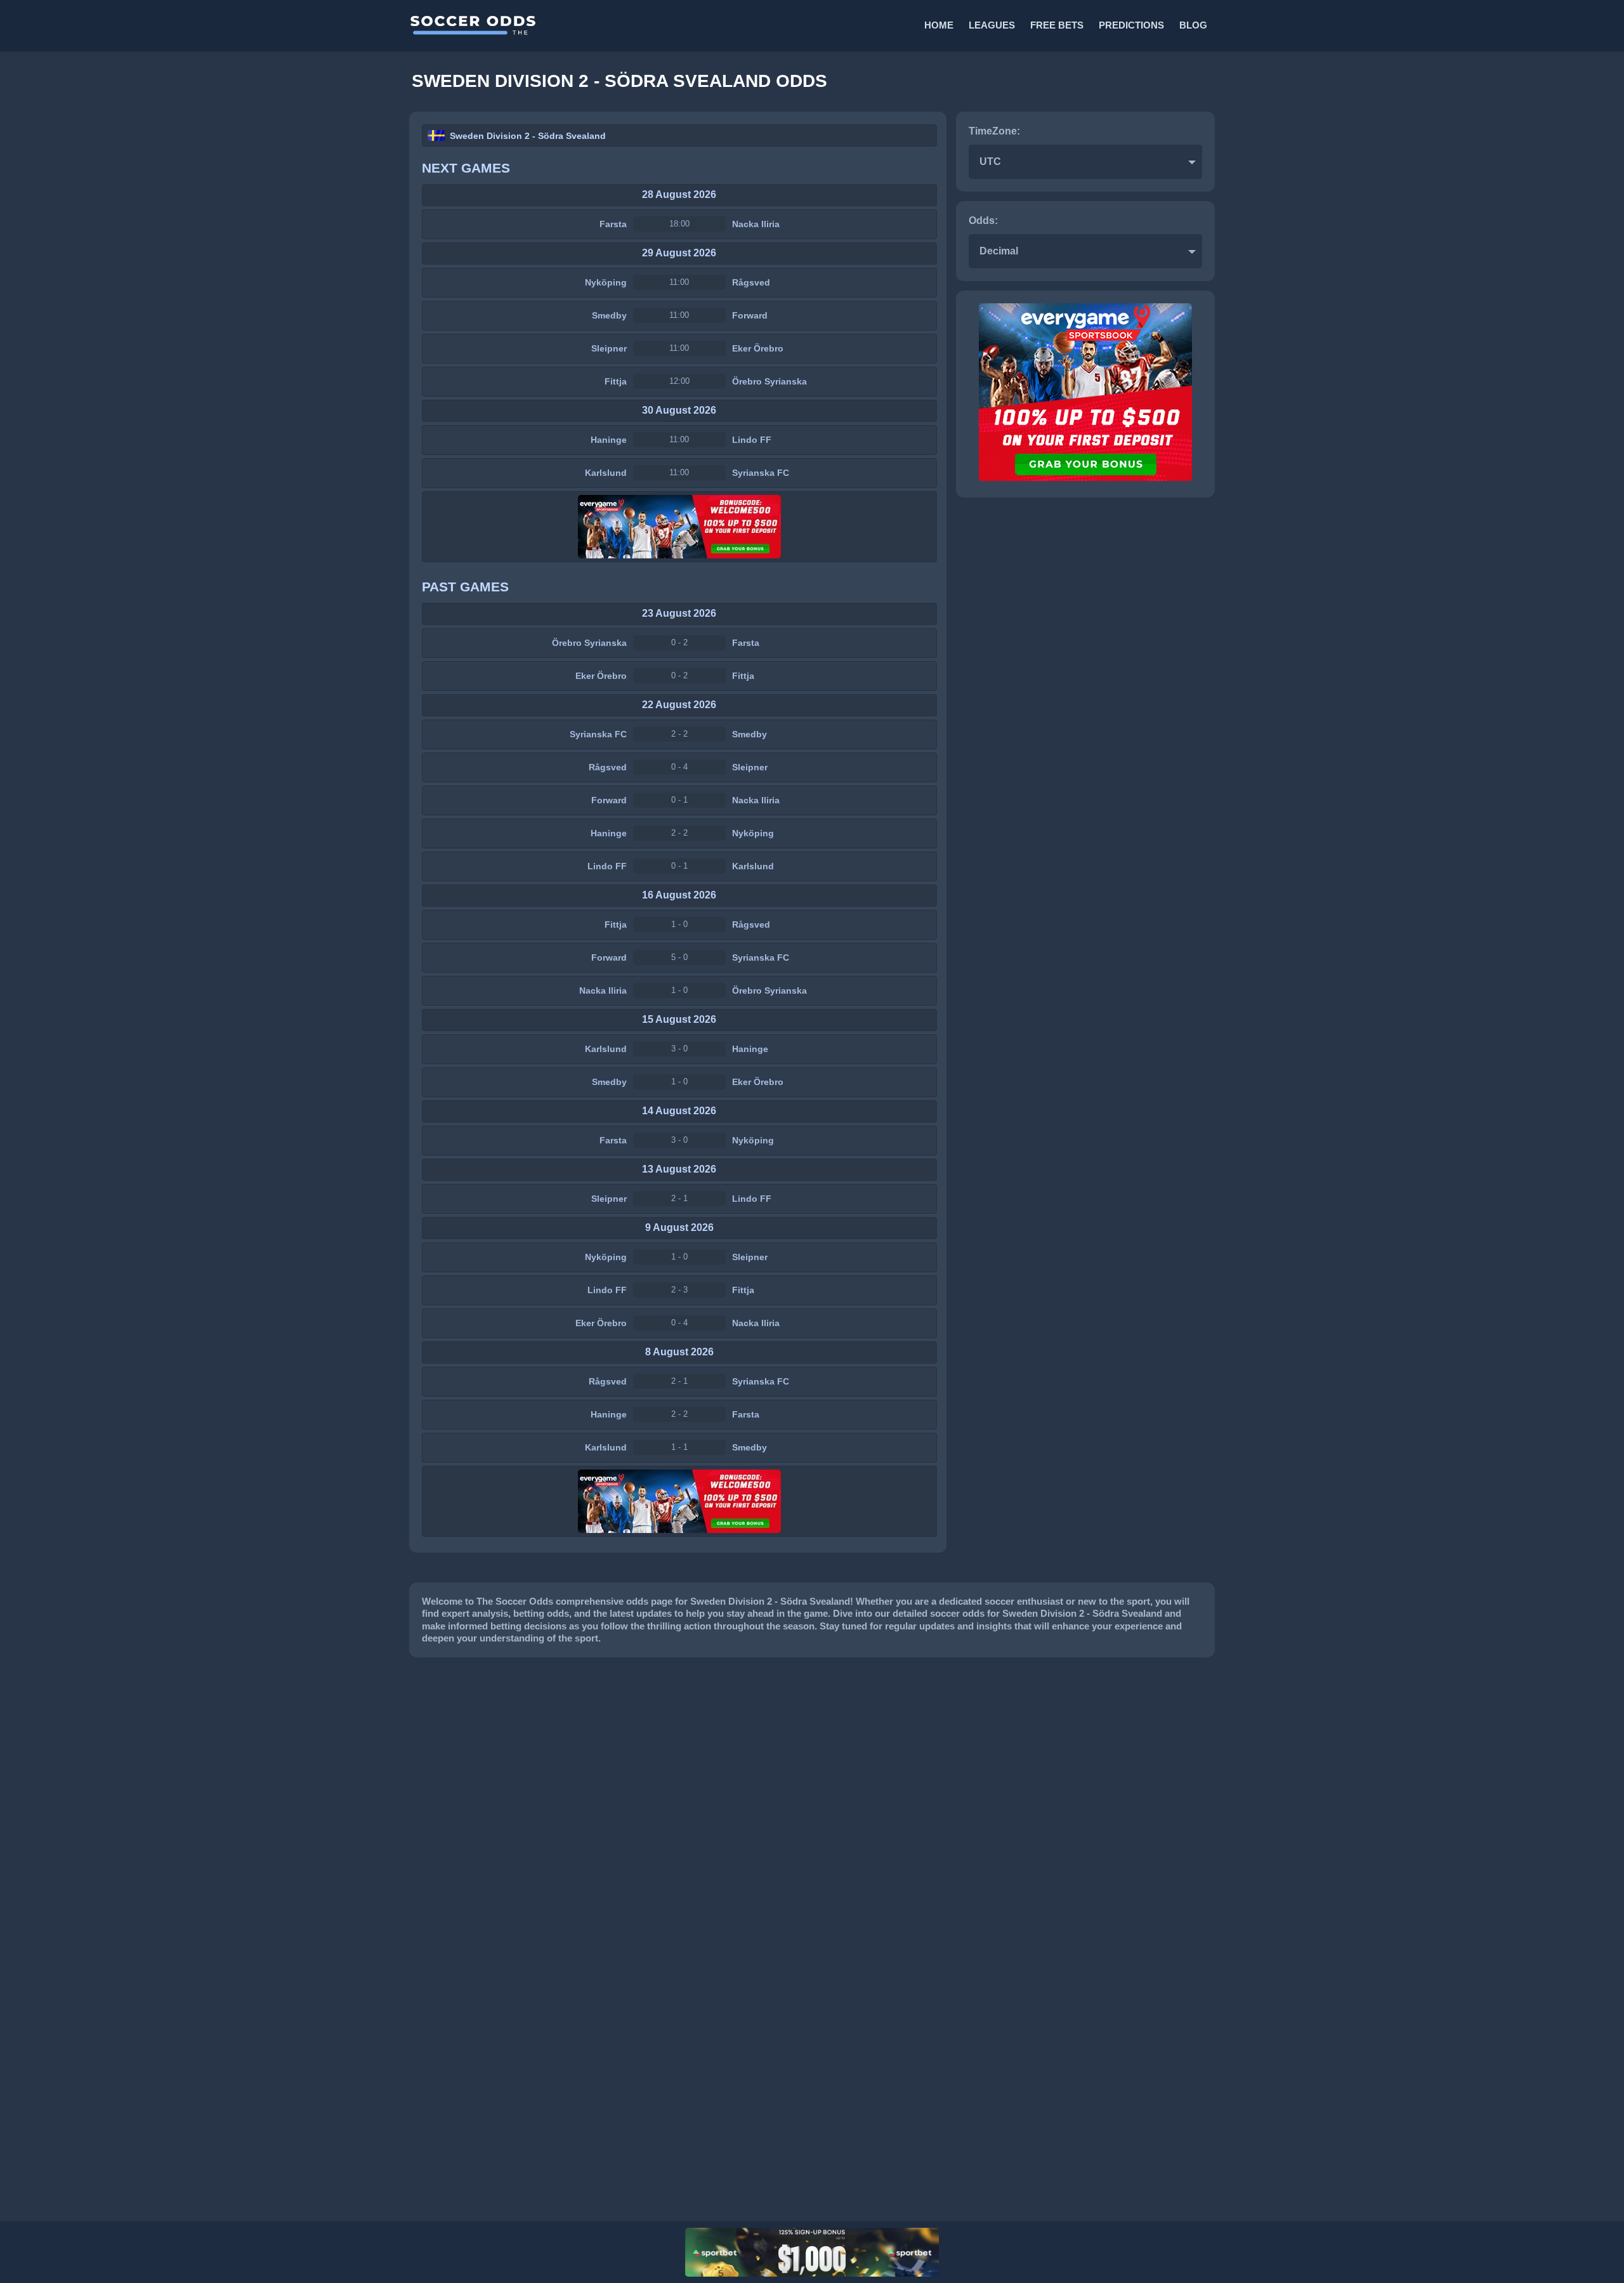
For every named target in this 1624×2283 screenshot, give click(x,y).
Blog (1193, 25)
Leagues (992, 25)
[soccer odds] (610, 25)
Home (939, 25)
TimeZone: (994, 131)
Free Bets (1057, 25)
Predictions (1131, 25)
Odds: (983, 220)
